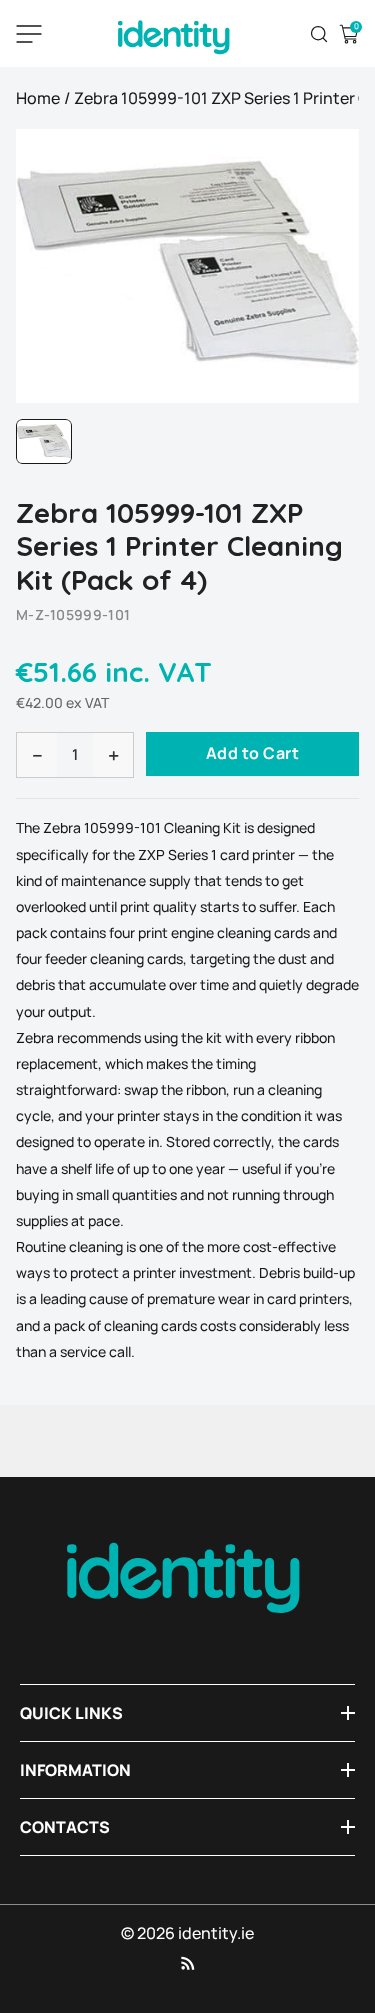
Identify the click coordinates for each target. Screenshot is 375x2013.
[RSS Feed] (188, 1963)
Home (38, 98)
